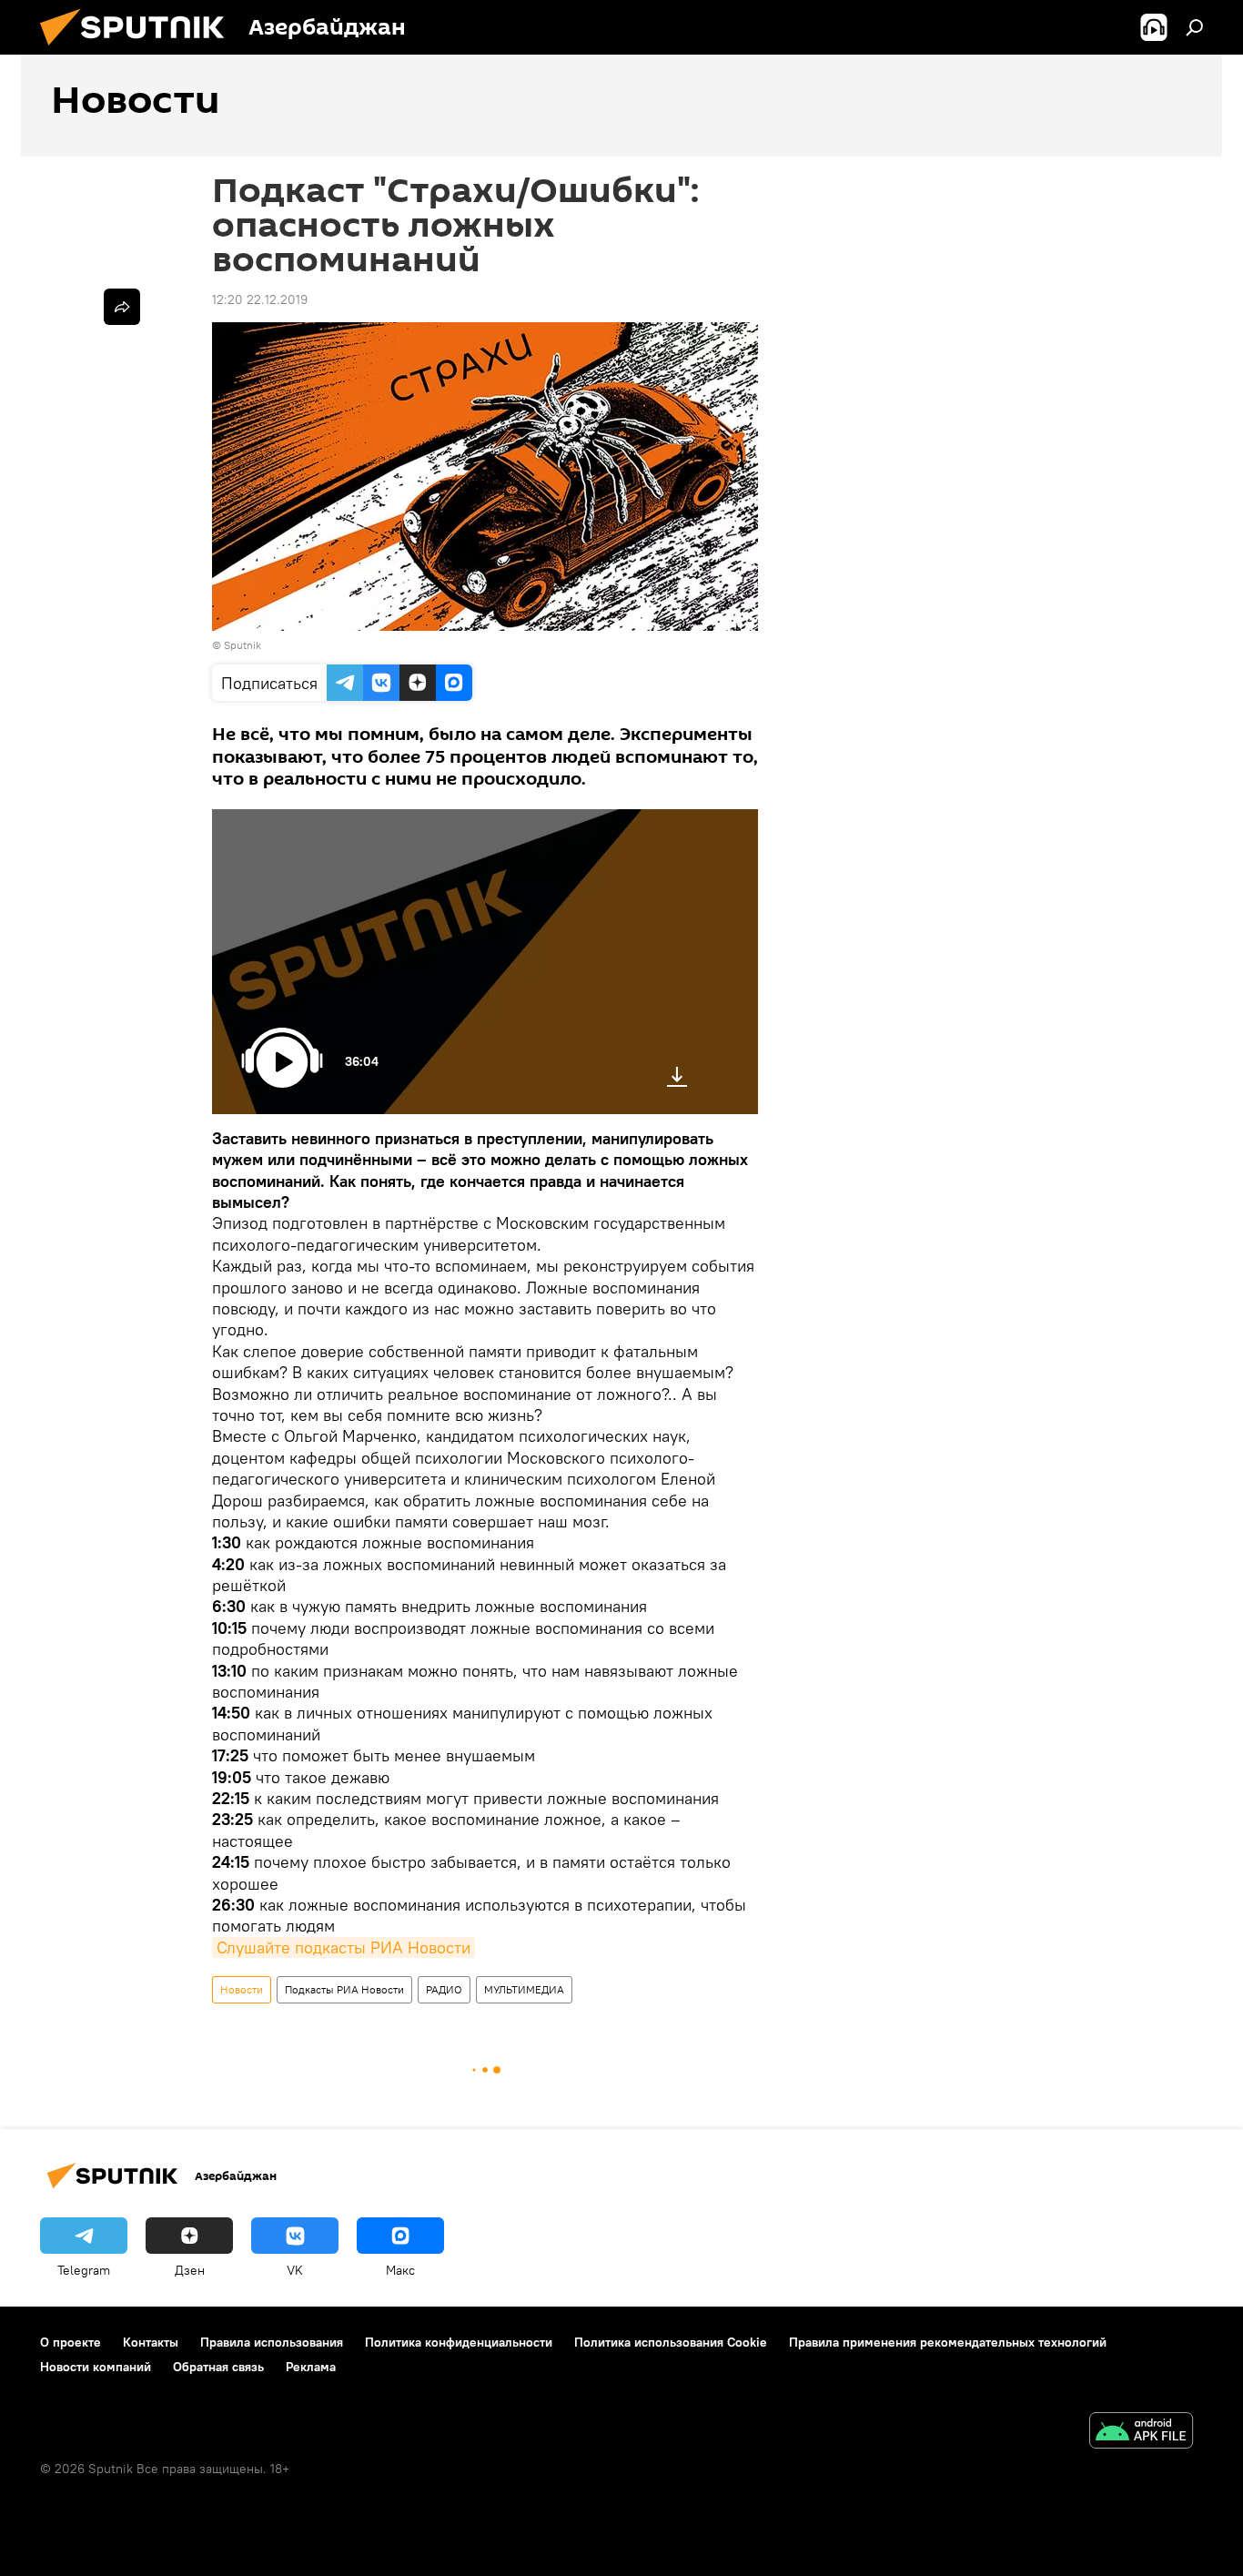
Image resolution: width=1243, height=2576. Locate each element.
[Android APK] (1141, 2433)
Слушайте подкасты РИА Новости (344, 1947)
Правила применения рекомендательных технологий (948, 2342)
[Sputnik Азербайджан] (139, 50)
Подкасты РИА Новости (344, 1989)
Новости (242, 1989)
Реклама (311, 2367)
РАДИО (444, 1989)
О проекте (71, 2342)
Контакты (151, 2342)
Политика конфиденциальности (459, 2342)
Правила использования (272, 2342)
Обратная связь (218, 2367)
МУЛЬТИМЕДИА (524, 1989)
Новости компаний (96, 2367)
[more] (122, 307)
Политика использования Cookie (671, 2342)
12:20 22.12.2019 (260, 299)
